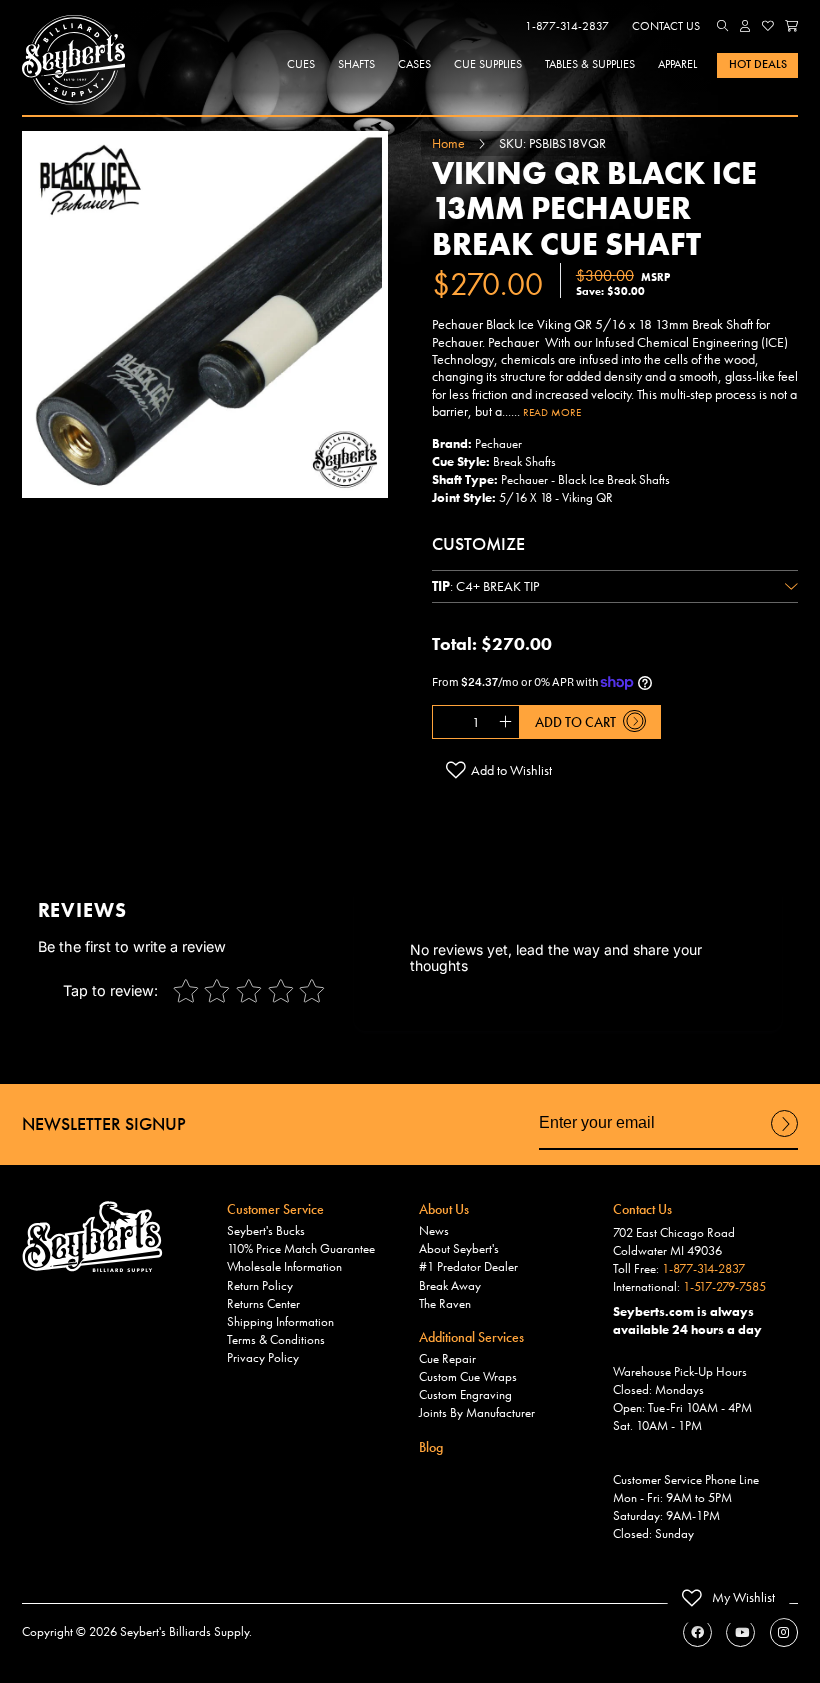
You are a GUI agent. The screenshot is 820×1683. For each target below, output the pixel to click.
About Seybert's (459, 1249)
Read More (552, 412)
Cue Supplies (488, 64)
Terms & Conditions (276, 1340)
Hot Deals (758, 64)
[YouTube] (740, 1632)
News (434, 1231)
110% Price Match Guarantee (301, 1249)
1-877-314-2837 (567, 26)
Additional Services (471, 1337)
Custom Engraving (465, 1395)
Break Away (450, 1286)
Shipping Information (280, 1322)
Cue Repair (447, 1359)
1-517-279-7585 (724, 1287)
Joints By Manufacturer (477, 1413)
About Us (444, 1209)
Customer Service (275, 1209)
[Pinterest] (784, 1632)
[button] (723, 26)
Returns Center (263, 1304)
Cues (301, 64)
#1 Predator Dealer (468, 1267)
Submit (784, 1136)
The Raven (445, 1304)
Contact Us (666, 26)
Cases (414, 64)
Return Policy (260, 1286)
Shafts (356, 64)
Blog (431, 1447)
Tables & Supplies (590, 64)
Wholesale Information (284, 1267)
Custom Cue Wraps (468, 1377)
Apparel (677, 64)
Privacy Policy (263, 1358)
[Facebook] (697, 1632)
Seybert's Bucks (266, 1231)
